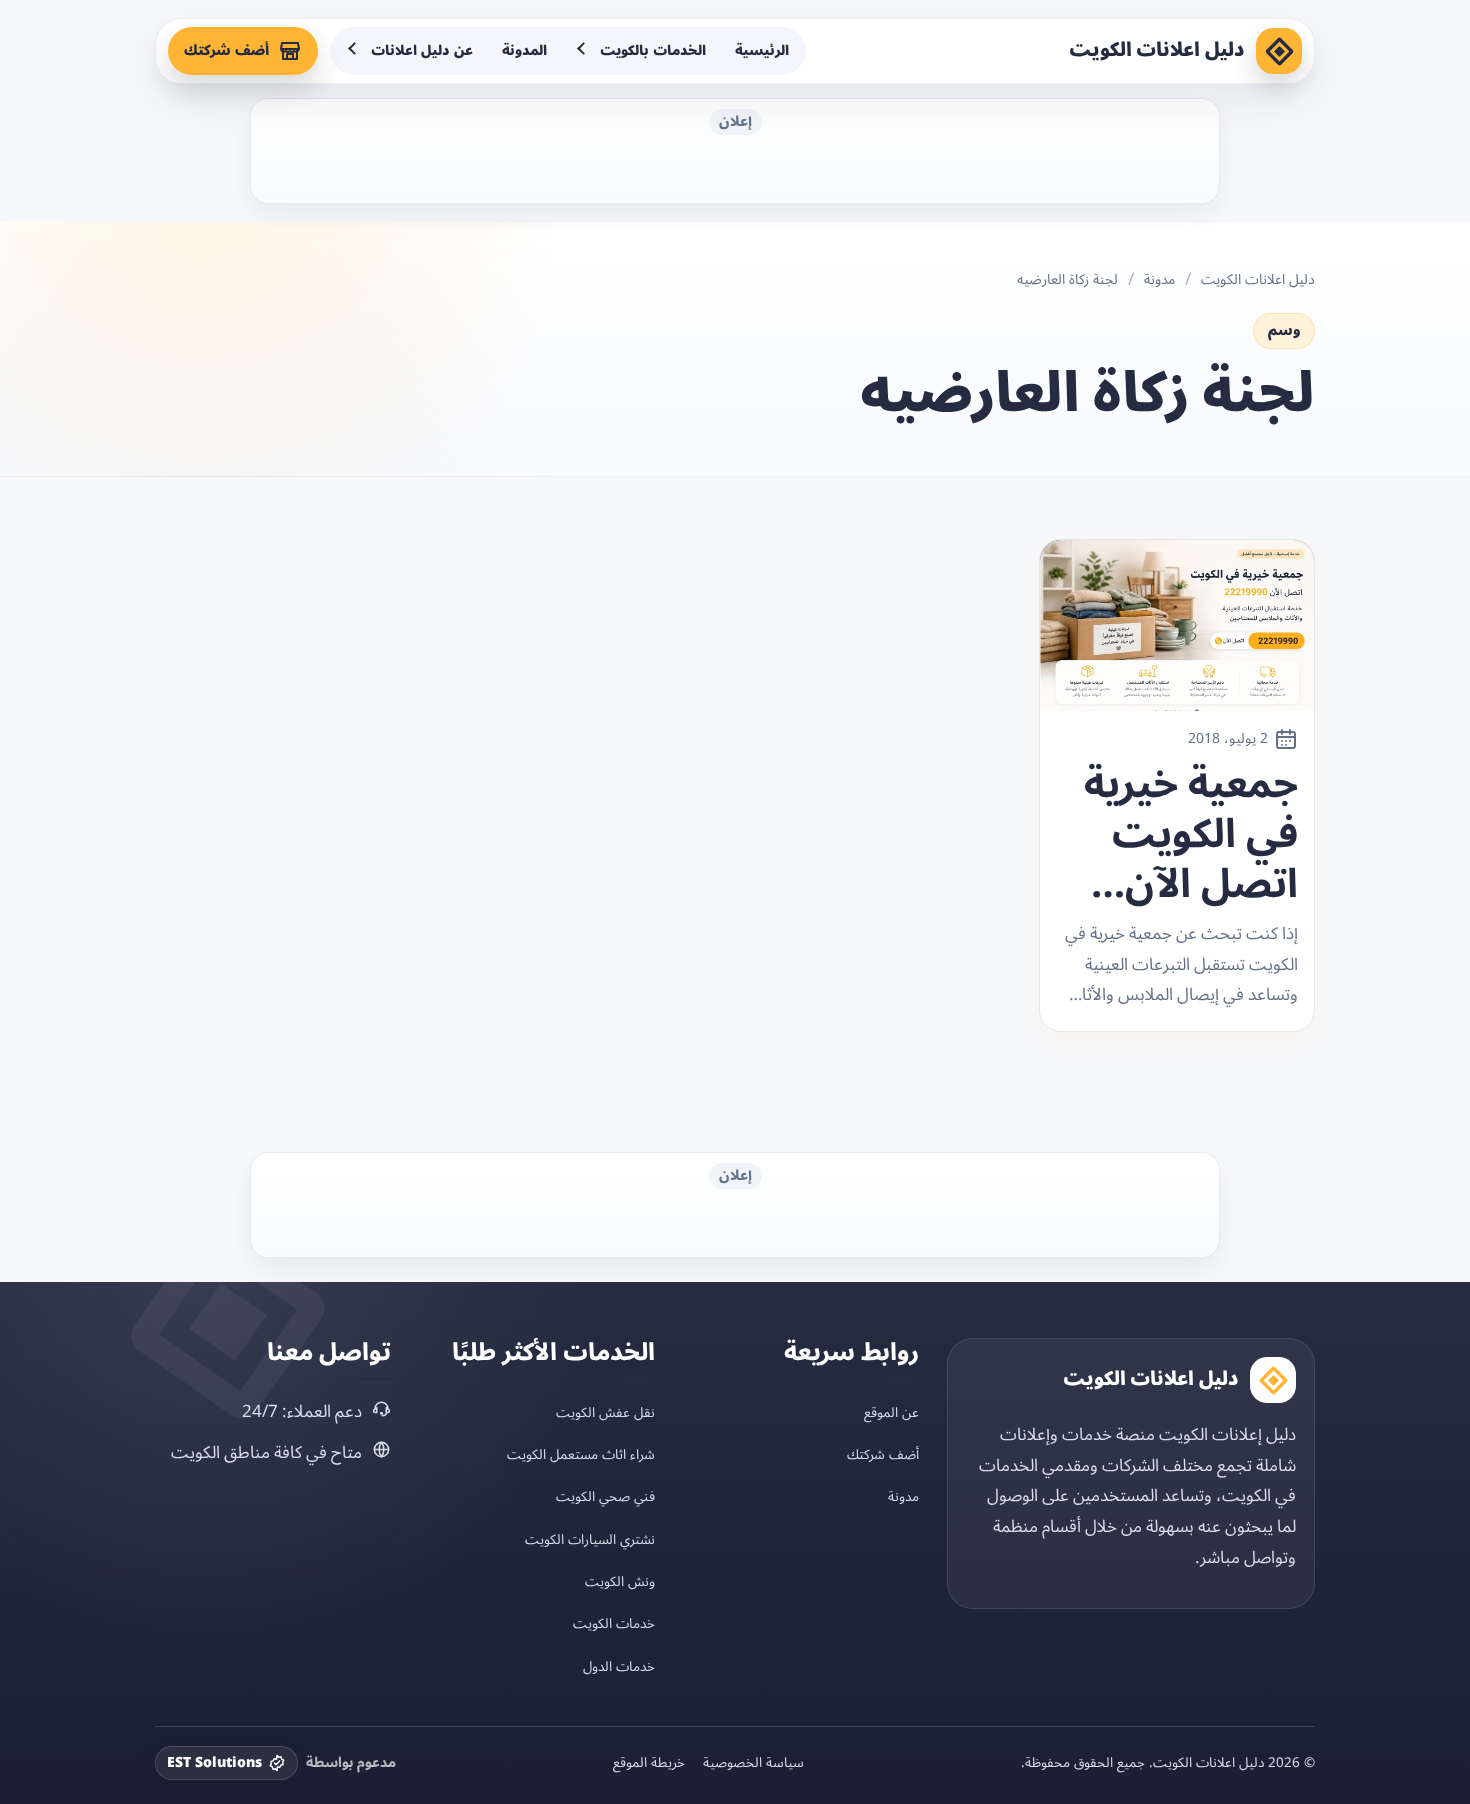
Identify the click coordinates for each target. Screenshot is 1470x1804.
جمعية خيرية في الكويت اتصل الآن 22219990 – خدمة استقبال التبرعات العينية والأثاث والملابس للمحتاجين (1191, 835)
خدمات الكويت (614, 1623)
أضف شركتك (226, 50)
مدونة (1159, 280)
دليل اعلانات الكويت (1157, 50)
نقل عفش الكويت (605, 1412)
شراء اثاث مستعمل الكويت (581, 1454)
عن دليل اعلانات (422, 50)
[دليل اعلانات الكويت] (1279, 51)
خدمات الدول (619, 1666)
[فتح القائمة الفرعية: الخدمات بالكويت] (583, 51)
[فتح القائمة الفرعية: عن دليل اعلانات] (354, 51)
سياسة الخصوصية (753, 1763)
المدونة (524, 50)
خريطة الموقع (649, 1763)
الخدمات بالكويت (653, 50)
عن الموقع (891, 1412)
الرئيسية (762, 50)
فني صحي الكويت (605, 1496)
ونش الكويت (620, 1581)
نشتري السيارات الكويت (590, 1539)
